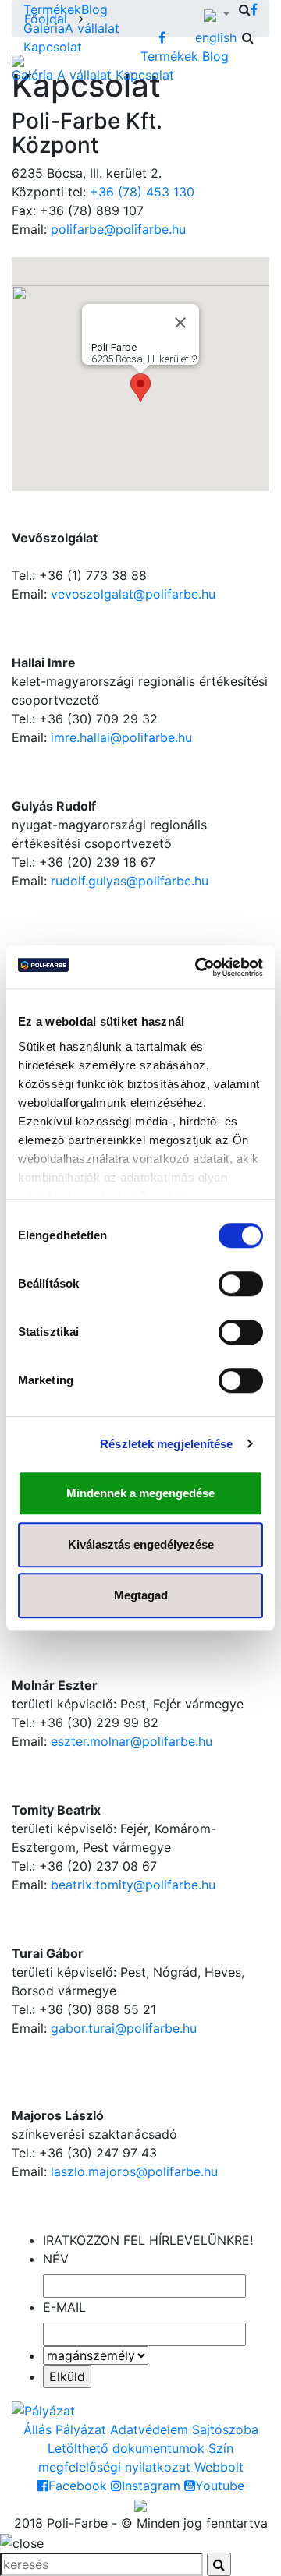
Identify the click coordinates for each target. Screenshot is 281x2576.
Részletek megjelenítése (166, 1444)
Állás (37, 2429)
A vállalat (92, 28)
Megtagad (141, 1595)
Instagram (151, 2486)
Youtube (220, 2486)
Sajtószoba (225, 2429)
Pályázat (81, 2429)
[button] (140, 388)
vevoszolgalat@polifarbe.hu (133, 594)
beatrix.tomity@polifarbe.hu (133, 1885)
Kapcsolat (53, 47)
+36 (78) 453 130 (142, 192)
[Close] (180, 323)
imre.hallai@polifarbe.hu (121, 737)
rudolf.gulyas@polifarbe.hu (130, 881)
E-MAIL (64, 2307)
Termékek (52, 9)
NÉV (56, 2259)
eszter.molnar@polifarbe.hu (132, 1741)
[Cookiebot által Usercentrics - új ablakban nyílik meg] (198, 967)
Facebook (78, 2486)
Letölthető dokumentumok (126, 2448)
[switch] (241, 1284)
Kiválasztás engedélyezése (141, 1544)
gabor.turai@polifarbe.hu (124, 2028)
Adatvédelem (149, 2429)
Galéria (44, 28)
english (216, 37)
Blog (94, 9)
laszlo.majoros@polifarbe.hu (134, 2171)
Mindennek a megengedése (140, 1493)
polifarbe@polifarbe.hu (118, 229)
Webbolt (219, 2467)
